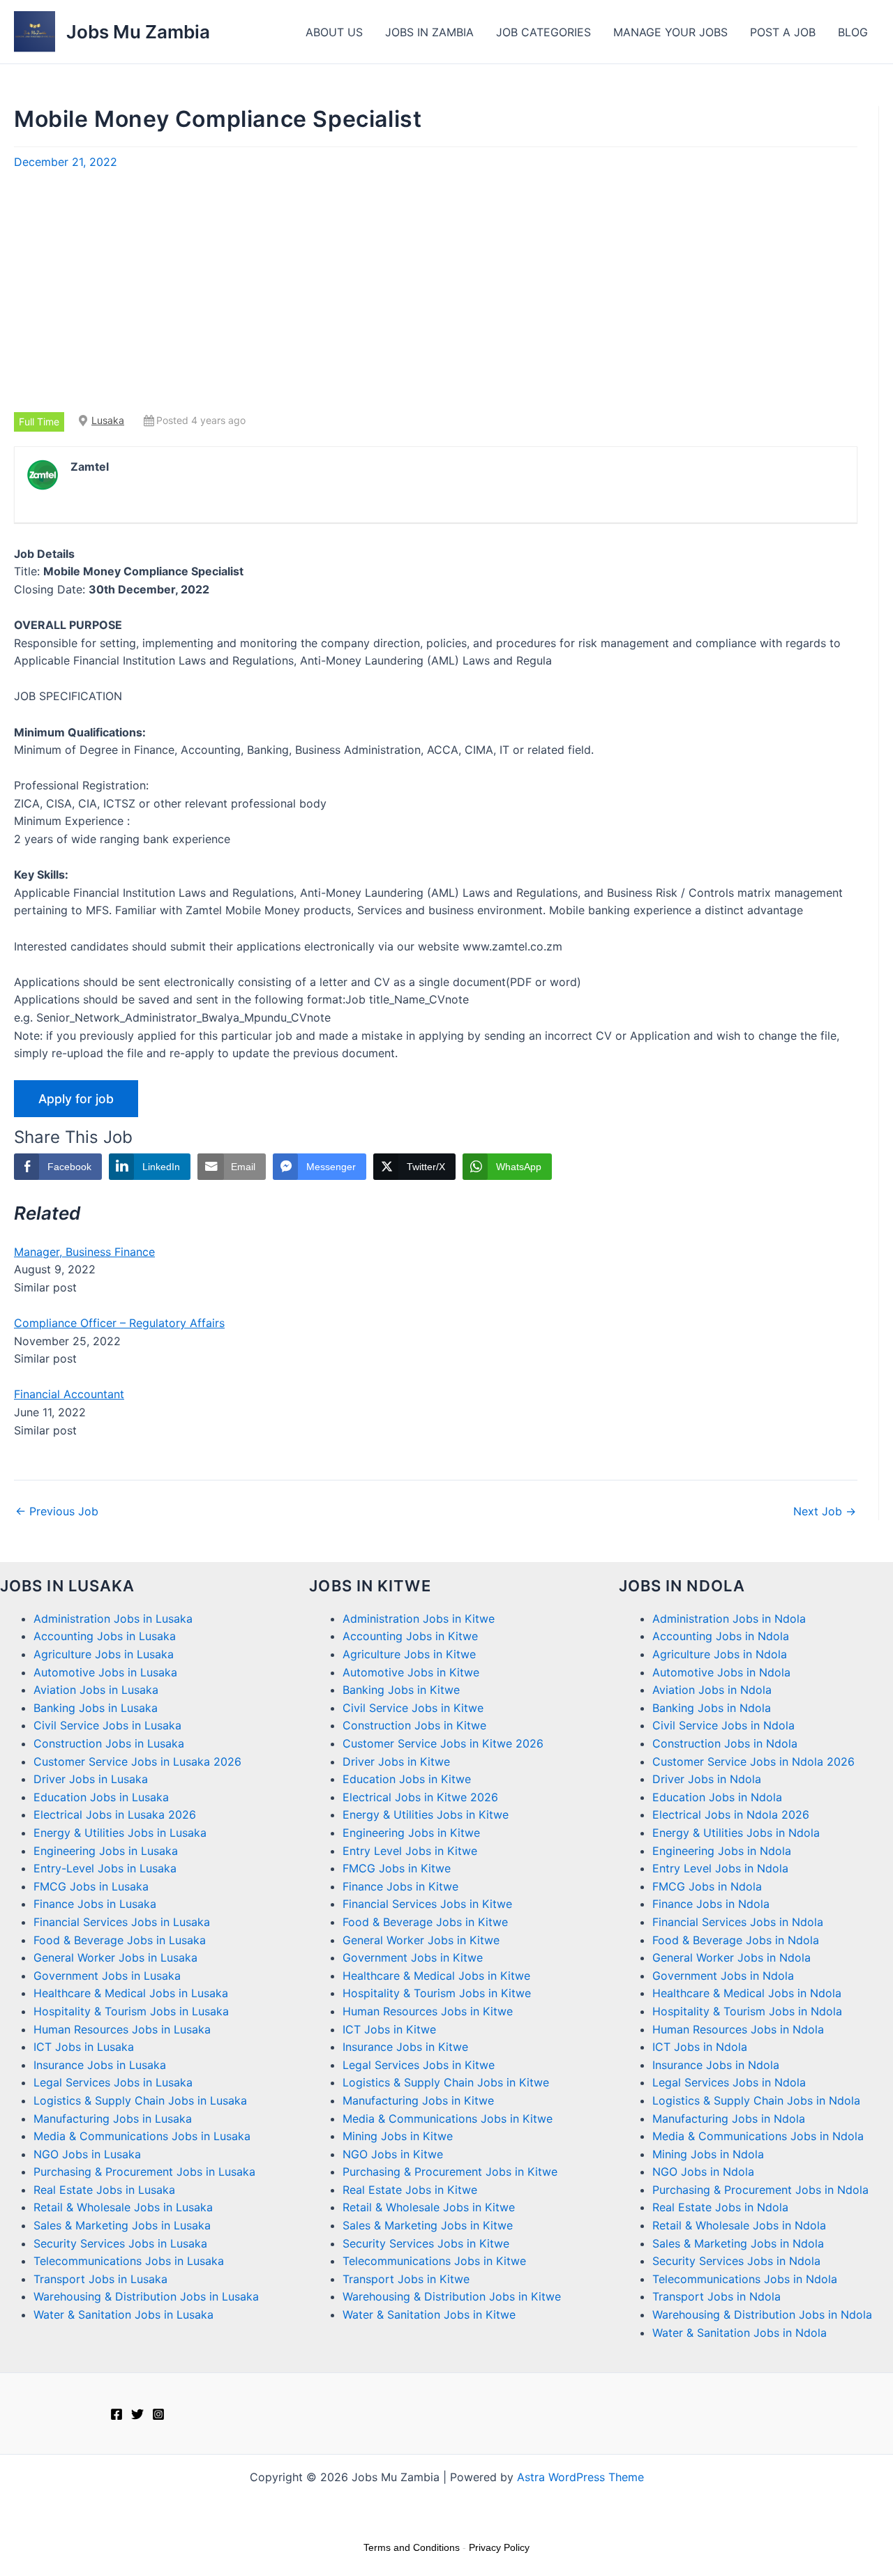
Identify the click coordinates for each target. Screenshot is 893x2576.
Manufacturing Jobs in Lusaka (113, 2119)
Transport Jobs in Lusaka (100, 2279)
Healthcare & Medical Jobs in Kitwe (436, 1976)
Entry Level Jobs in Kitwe (410, 1851)
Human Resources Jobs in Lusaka (122, 2029)
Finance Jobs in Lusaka (95, 1904)
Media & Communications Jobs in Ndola (758, 2136)
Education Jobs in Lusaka (101, 1797)
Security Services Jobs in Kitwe (426, 2243)
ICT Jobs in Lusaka (84, 2047)
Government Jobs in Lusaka (107, 1976)
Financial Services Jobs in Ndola (738, 1922)
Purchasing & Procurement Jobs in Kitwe (450, 2172)
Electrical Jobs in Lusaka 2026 (115, 1814)
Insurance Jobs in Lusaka (100, 2065)
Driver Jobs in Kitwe (396, 1761)
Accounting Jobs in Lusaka (105, 1636)
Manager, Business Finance (84, 1252)
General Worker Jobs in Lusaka (115, 1957)
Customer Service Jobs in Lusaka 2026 (137, 1761)
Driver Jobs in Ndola (707, 1779)
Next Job (825, 1511)
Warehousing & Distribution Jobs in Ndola (762, 2314)
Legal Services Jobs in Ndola (729, 2082)
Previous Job (57, 1511)
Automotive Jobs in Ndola (721, 1672)
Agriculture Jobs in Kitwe (409, 1654)
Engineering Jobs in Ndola (722, 1851)
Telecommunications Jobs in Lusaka (129, 2261)
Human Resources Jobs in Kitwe (428, 2011)
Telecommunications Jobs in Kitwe (434, 2261)
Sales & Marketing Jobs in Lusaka (122, 2225)
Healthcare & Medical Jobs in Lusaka (131, 1993)
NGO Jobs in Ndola (703, 2172)
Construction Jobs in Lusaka (109, 1743)
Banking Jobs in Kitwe (401, 1690)
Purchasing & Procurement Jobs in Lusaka (144, 2172)
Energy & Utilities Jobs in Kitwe (426, 1814)
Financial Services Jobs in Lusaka (122, 1922)
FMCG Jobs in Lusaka (91, 1886)
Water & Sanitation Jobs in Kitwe (429, 2314)
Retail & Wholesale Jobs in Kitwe (429, 2207)
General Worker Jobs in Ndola (731, 1957)
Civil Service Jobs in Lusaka (107, 1725)
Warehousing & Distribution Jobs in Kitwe (452, 2296)
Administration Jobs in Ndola (729, 1619)
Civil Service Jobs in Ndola (723, 1725)
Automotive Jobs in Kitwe (411, 1672)
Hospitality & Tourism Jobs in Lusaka (131, 2011)
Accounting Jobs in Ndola (721, 1636)
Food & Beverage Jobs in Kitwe (425, 1922)
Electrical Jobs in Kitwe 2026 (420, 1797)
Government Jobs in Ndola (723, 1976)
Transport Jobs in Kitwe (406, 2279)
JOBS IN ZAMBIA (429, 32)
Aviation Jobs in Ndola (712, 1690)
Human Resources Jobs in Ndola (738, 2029)
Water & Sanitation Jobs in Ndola (740, 2333)
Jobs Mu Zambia (138, 32)
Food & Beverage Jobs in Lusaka (120, 1940)
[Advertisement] (436, 291)
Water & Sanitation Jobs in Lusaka (123, 2314)
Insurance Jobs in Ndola (716, 2065)
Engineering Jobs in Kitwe (411, 1833)
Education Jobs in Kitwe (407, 1779)
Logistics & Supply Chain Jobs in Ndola (756, 2100)
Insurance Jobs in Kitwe (405, 2047)
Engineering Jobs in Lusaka (106, 1851)
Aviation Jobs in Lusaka (96, 1690)
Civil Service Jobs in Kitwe (413, 1708)
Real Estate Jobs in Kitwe (410, 2190)
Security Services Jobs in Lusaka (120, 2243)
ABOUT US (334, 32)
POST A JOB (783, 32)
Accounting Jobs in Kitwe (410, 1636)
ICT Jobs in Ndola (700, 2047)
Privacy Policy (499, 2547)
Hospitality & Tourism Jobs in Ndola (747, 2011)
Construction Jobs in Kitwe (414, 1725)
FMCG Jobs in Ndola (707, 1886)
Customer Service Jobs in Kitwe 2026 (443, 1743)
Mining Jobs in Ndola (708, 2154)
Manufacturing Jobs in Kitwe (418, 2100)
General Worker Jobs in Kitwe (421, 1940)
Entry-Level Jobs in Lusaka (105, 1868)
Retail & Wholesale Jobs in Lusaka (123, 2207)
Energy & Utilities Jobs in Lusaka (120, 1833)
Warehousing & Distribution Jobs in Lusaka (146, 2296)
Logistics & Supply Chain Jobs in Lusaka (140, 2100)
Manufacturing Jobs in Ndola (729, 2119)
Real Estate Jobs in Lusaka (104, 2190)
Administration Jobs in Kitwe (419, 1619)
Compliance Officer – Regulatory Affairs (119, 1323)
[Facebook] (117, 2414)
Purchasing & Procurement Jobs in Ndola (760, 2190)
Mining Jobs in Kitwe (398, 2136)
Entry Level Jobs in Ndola (720, 1868)
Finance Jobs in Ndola (711, 1904)
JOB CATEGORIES (543, 32)
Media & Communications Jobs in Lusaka (142, 2136)
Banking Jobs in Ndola (712, 1708)
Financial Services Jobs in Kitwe (427, 1904)
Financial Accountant (69, 1394)
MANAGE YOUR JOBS (670, 32)
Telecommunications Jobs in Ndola (745, 2279)
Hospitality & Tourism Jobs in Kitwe (437, 1993)
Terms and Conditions (412, 2547)
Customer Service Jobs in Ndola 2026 (753, 1761)
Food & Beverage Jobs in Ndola (736, 1940)
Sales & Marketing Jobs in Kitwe (428, 2225)
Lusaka (108, 420)
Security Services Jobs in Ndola (736, 2261)
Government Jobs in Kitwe (413, 1957)
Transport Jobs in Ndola (716, 2296)
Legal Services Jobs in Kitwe (419, 2065)
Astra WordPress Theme (580, 2477)
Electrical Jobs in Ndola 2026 (731, 1814)
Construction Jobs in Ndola (725, 1743)
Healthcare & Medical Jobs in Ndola (747, 1993)
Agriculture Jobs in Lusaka (104, 1654)
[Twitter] (137, 2414)
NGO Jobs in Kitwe (393, 2154)
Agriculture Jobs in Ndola (720, 1654)
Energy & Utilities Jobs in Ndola (736, 1833)
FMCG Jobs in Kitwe (397, 1868)
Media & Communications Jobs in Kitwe (448, 2119)
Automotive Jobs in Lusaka (105, 1672)
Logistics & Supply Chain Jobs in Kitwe (446, 2082)
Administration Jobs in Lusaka (113, 1619)
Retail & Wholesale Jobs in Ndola (739, 2225)
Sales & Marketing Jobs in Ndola (738, 2243)
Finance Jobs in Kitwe (400, 1886)
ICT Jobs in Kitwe (389, 2029)
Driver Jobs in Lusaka (91, 1779)
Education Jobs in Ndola (717, 1797)
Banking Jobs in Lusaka (96, 1708)
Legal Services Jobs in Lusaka (113, 2082)
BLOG (853, 32)
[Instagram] (158, 2414)
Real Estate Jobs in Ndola (720, 2207)
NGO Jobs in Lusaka (87, 2154)
